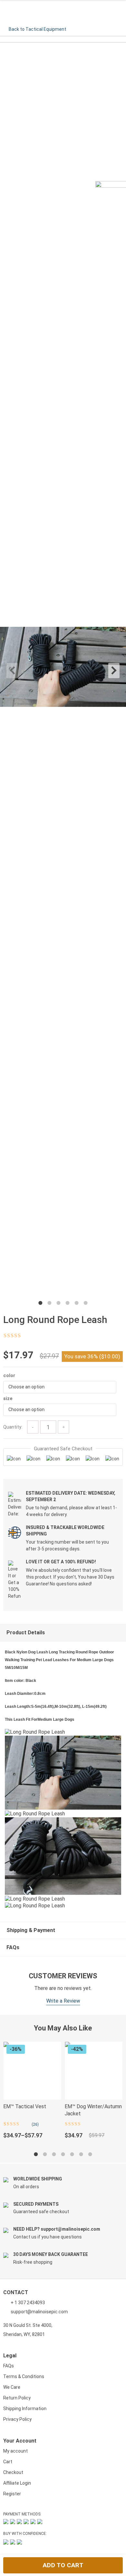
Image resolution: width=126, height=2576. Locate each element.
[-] (33, 1427)
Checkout (13, 2472)
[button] (60, 1387)
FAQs (13, 1947)
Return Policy (17, 2398)
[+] (63, 1427)
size (8, 1398)
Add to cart (63, 2565)
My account (16, 2451)
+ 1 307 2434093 (27, 2303)
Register (12, 2494)
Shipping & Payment (31, 1930)
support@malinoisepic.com (39, 2312)
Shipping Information (25, 2409)
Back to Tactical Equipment (37, 29)
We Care (12, 2387)
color (9, 1375)
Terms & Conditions (24, 2376)
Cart (8, 2462)
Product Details (26, 1633)
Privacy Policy (17, 2419)
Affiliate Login (17, 2483)
